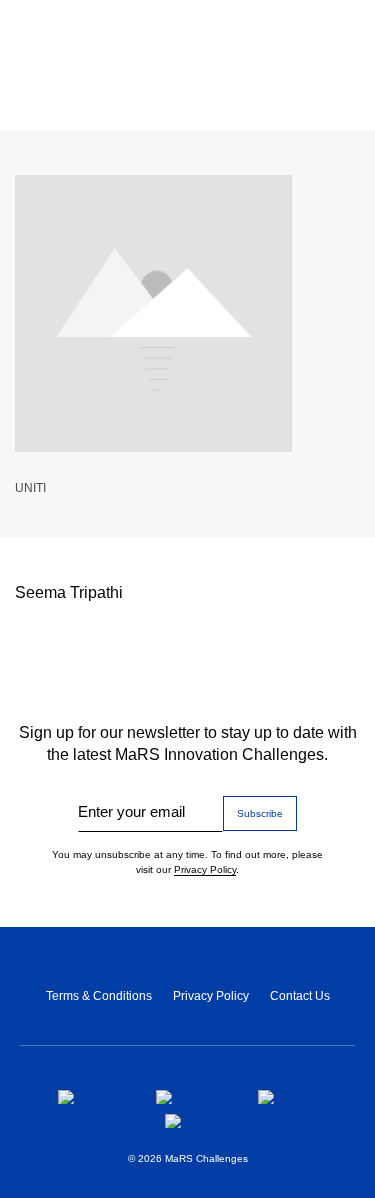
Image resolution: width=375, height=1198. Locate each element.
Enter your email (131, 811)
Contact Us (300, 996)
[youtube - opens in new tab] (195, 1121)
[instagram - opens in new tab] (191, 1097)
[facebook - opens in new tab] (91, 1097)
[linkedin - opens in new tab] (287, 1097)
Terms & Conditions (99, 996)
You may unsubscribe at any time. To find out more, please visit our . (187, 862)
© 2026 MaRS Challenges (188, 1158)
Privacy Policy (205, 869)
